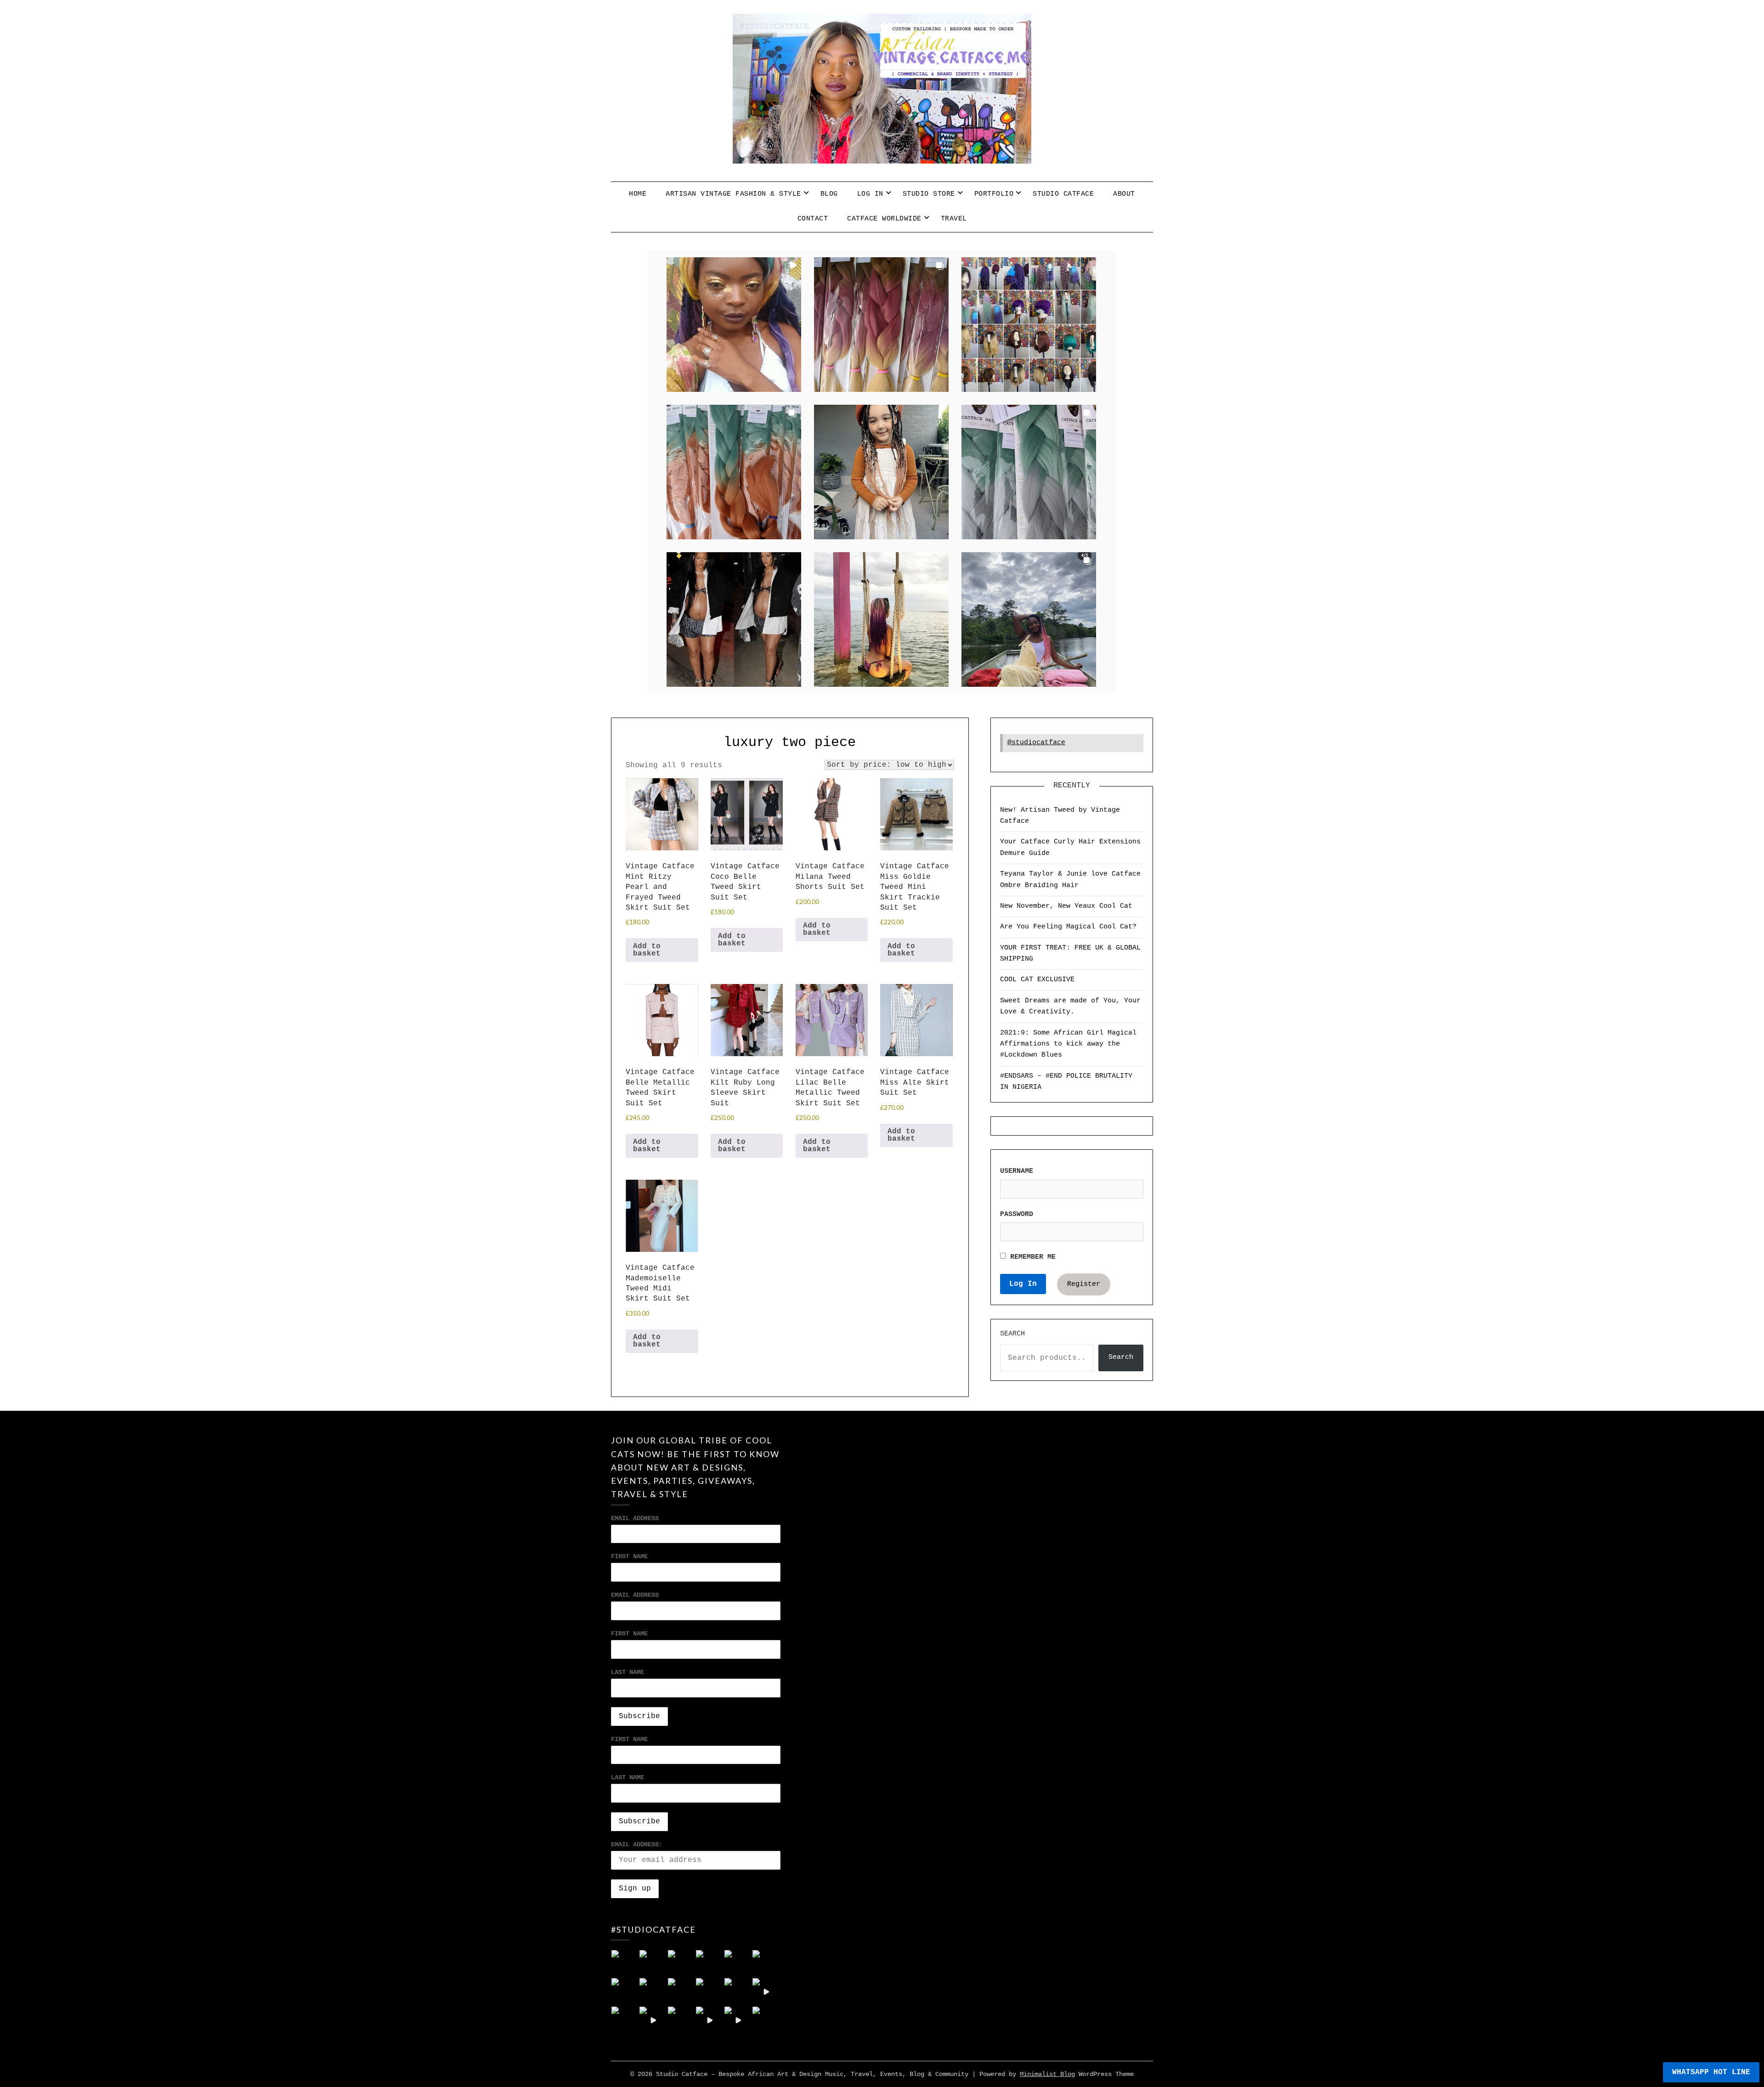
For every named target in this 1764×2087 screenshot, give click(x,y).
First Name (629, 1556)
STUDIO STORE (929, 194)
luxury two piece (790, 742)
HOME (638, 194)
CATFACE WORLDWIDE (884, 219)
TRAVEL (954, 219)
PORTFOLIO (994, 194)
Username (1017, 1171)
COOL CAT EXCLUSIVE (1037, 980)
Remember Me (1031, 1257)
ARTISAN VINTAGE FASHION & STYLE (733, 194)
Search (1012, 1334)
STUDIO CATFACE (1063, 194)
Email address (635, 1595)
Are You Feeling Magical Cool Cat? (1068, 927)
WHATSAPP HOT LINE (1711, 2072)
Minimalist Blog (1047, 2074)
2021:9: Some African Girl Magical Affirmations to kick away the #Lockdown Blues (1068, 1044)
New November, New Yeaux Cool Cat (1066, 906)
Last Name (628, 1672)
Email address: (637, 1844)
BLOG (829, 194)
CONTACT (813, 219)
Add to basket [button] (647, 950)
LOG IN (870, 194)
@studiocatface (1036, 743)
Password (1017, 1214)
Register (1084, 1284)
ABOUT (1124, 194)
